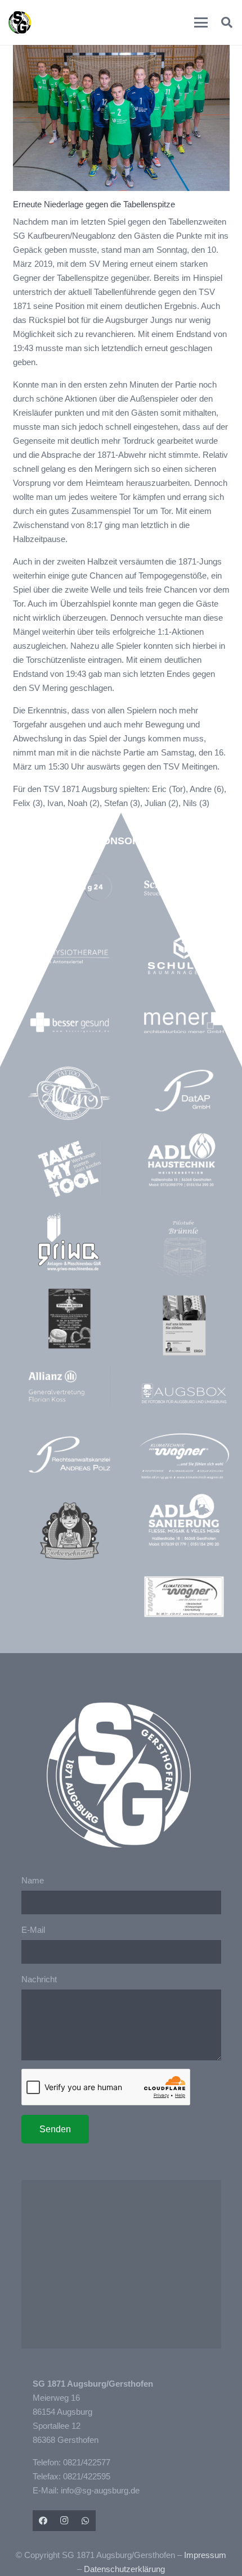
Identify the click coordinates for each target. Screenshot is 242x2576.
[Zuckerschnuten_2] (70, 1531)
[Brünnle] (184, 1249)
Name (33, 1880)
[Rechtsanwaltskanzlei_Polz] (70, 1455)
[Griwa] (70, 1242)
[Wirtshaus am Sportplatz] (70, 1319)
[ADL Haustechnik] (184, 1161)
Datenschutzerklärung (124, 2569)
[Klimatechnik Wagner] (184, 1597)
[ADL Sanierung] (184, 1520)
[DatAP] (184, 1091)
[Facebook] (43, 2521)
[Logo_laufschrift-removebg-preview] (184, 1457)
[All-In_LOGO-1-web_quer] (70, 1096)
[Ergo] (184, 1325)
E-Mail (33, 1930)
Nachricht (39, 1979)
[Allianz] (70, 1387)
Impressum (205, 2555)
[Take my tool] (70, 1169)
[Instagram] (64, 2521)
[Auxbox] (184, 1393)
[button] (201, 22)
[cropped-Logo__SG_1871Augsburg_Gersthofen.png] (20, 22)
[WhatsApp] (86, 2521)
